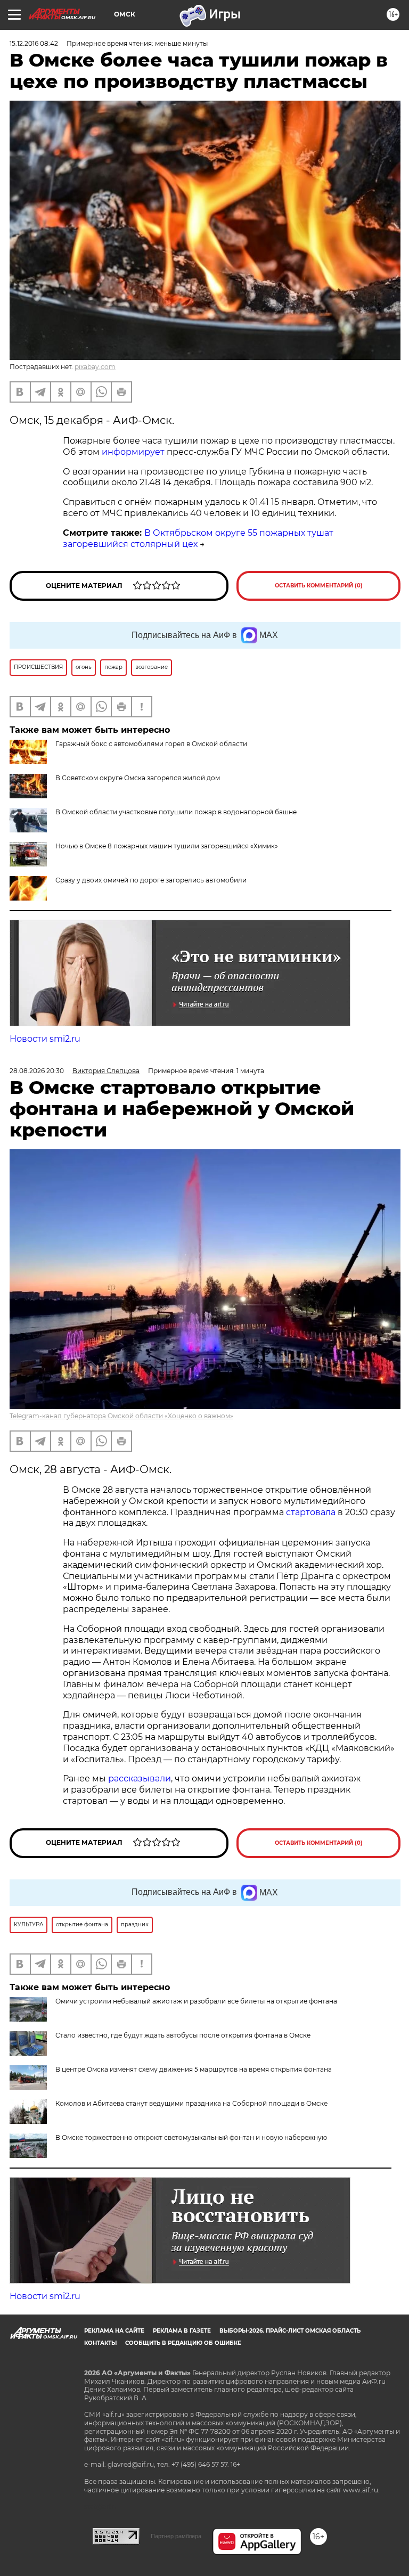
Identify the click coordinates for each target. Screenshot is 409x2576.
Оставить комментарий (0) (319, 586)
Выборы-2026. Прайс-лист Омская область (290, 2331)
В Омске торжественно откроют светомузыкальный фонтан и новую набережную (191, 2137)
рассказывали (140, 1778)
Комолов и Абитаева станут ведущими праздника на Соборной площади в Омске (191, 2103)
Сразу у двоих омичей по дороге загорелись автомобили (151, 880)
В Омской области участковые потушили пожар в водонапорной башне (176, 812)
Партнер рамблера (176, 2536)
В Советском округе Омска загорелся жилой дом (138, 778)
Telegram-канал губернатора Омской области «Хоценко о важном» (121, 1416)
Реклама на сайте (114, 2331)
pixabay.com (95, 367)
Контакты (100, 2343)
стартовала (311, 1512)
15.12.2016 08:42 (34, 43)
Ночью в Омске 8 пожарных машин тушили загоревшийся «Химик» (167, 846)
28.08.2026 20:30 (37, 1071)
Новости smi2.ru (45, 1039)
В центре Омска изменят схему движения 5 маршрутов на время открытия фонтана (194, 2069)
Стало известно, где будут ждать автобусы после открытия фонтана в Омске (183, 2035)
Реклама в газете (182, 2331)
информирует (133, 452)
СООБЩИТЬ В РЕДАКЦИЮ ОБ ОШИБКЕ (183, 2343)
